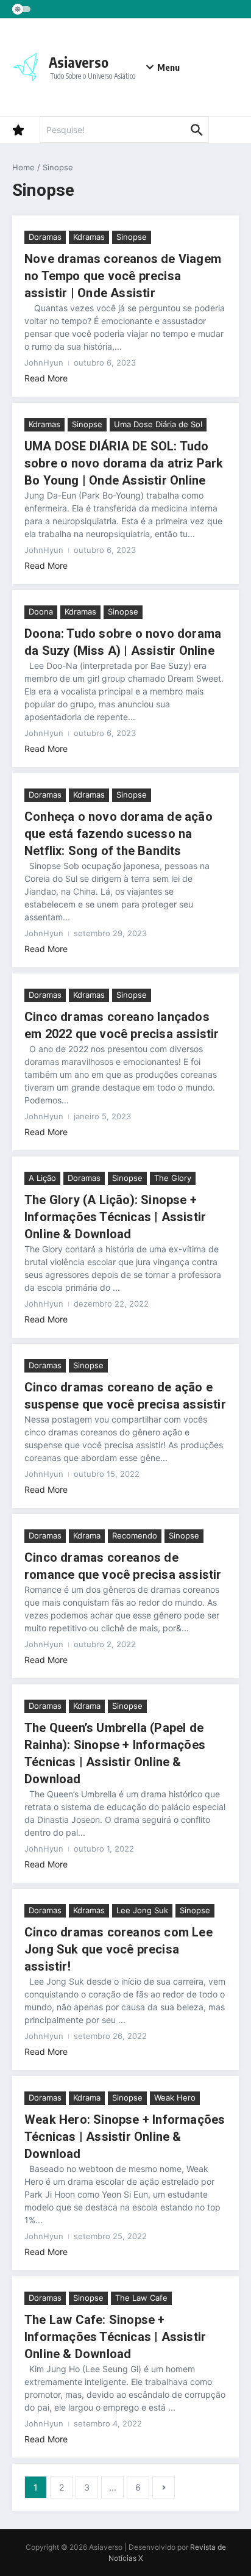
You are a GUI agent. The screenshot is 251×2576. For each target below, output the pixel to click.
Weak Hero (175, 2098)
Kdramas (89, 237)
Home (23, 167)
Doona (41, 612)
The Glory (173, 1178)
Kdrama (87, 1535)
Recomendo (135, 1535)
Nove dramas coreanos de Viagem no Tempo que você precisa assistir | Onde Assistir (123, 276)
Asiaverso (79, 62)
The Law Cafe (141, 2298)
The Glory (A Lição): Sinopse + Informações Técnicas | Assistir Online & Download (115, 1217)
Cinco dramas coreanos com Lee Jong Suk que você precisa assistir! (118, 1949)
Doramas (45, 237)
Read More (46, 378)
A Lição (42, 1178)
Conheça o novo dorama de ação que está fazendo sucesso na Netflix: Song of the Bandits (118, 834)
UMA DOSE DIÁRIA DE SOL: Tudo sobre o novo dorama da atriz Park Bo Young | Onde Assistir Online (124, 463)
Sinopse (132, 237)
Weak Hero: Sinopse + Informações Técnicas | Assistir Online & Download (125, 2137)
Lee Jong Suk (142, 1910)
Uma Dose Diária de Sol (158, 424)
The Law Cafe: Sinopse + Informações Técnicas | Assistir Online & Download (115, 2337)
